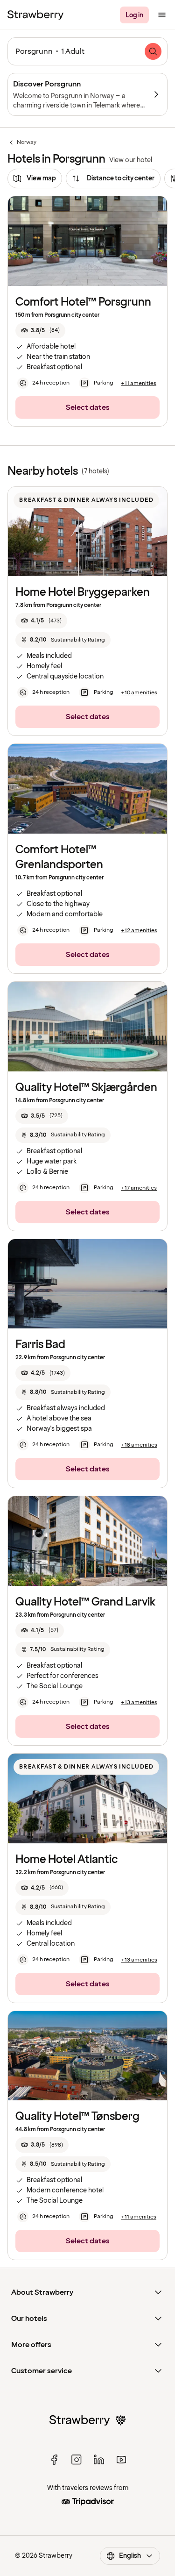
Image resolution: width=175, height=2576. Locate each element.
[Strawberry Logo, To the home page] (35, 15)
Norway (22, 143)
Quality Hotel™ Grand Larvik (85, 1602)
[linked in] (99, 2460)
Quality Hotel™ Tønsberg (77, 2116)
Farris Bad (40, 1345)
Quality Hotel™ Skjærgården (86, 1088)
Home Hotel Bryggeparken (83, 592)
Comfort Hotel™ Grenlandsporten (59, 857)
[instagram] (77, 2460)
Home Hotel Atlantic (66, 1859)
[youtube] (121, 2460)
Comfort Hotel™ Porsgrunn (83, 302)
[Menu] (162, 15)
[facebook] (54, 2460)
